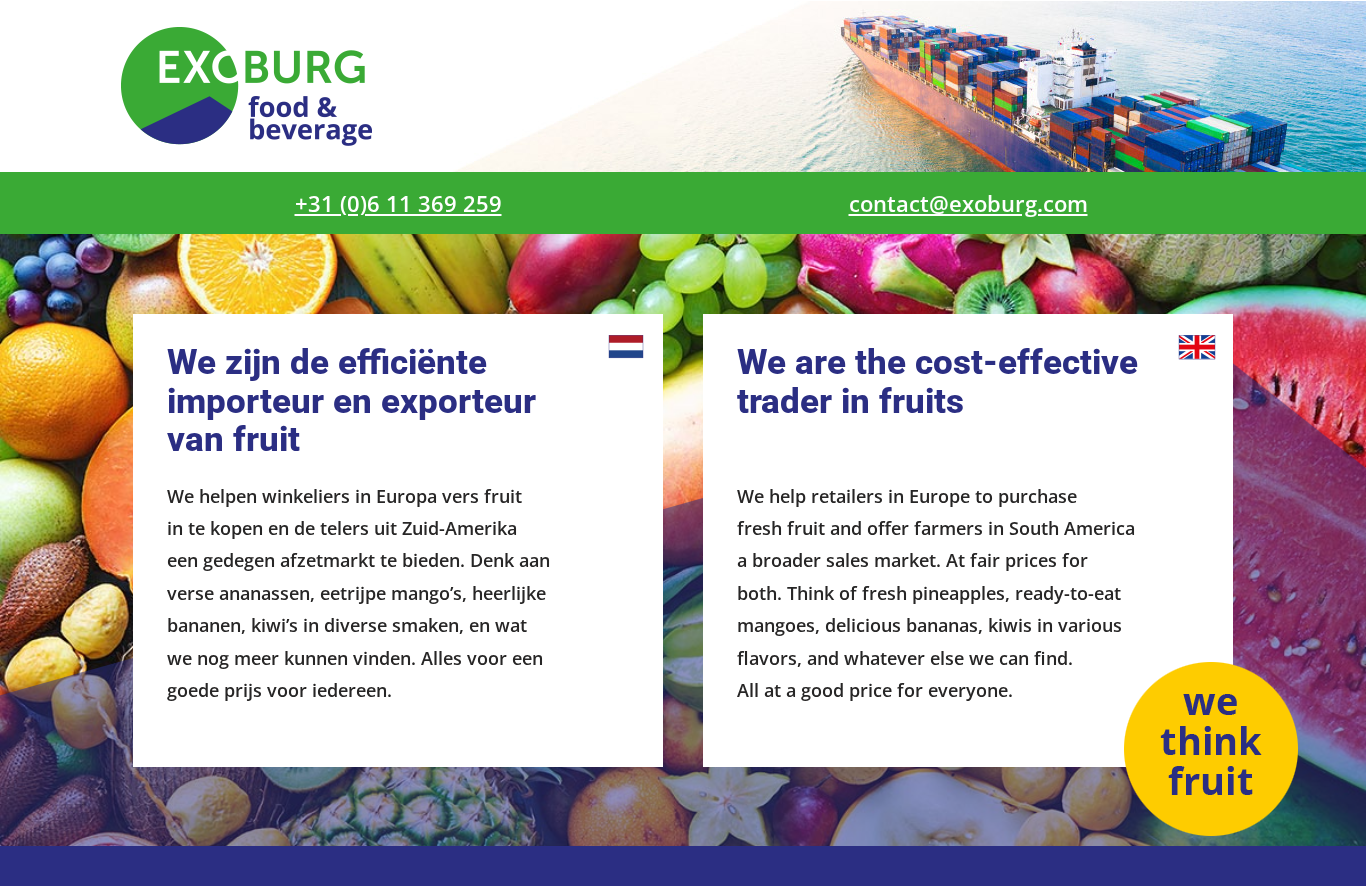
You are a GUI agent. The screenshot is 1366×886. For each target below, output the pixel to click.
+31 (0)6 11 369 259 (398, 203)
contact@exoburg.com (968, 203)
